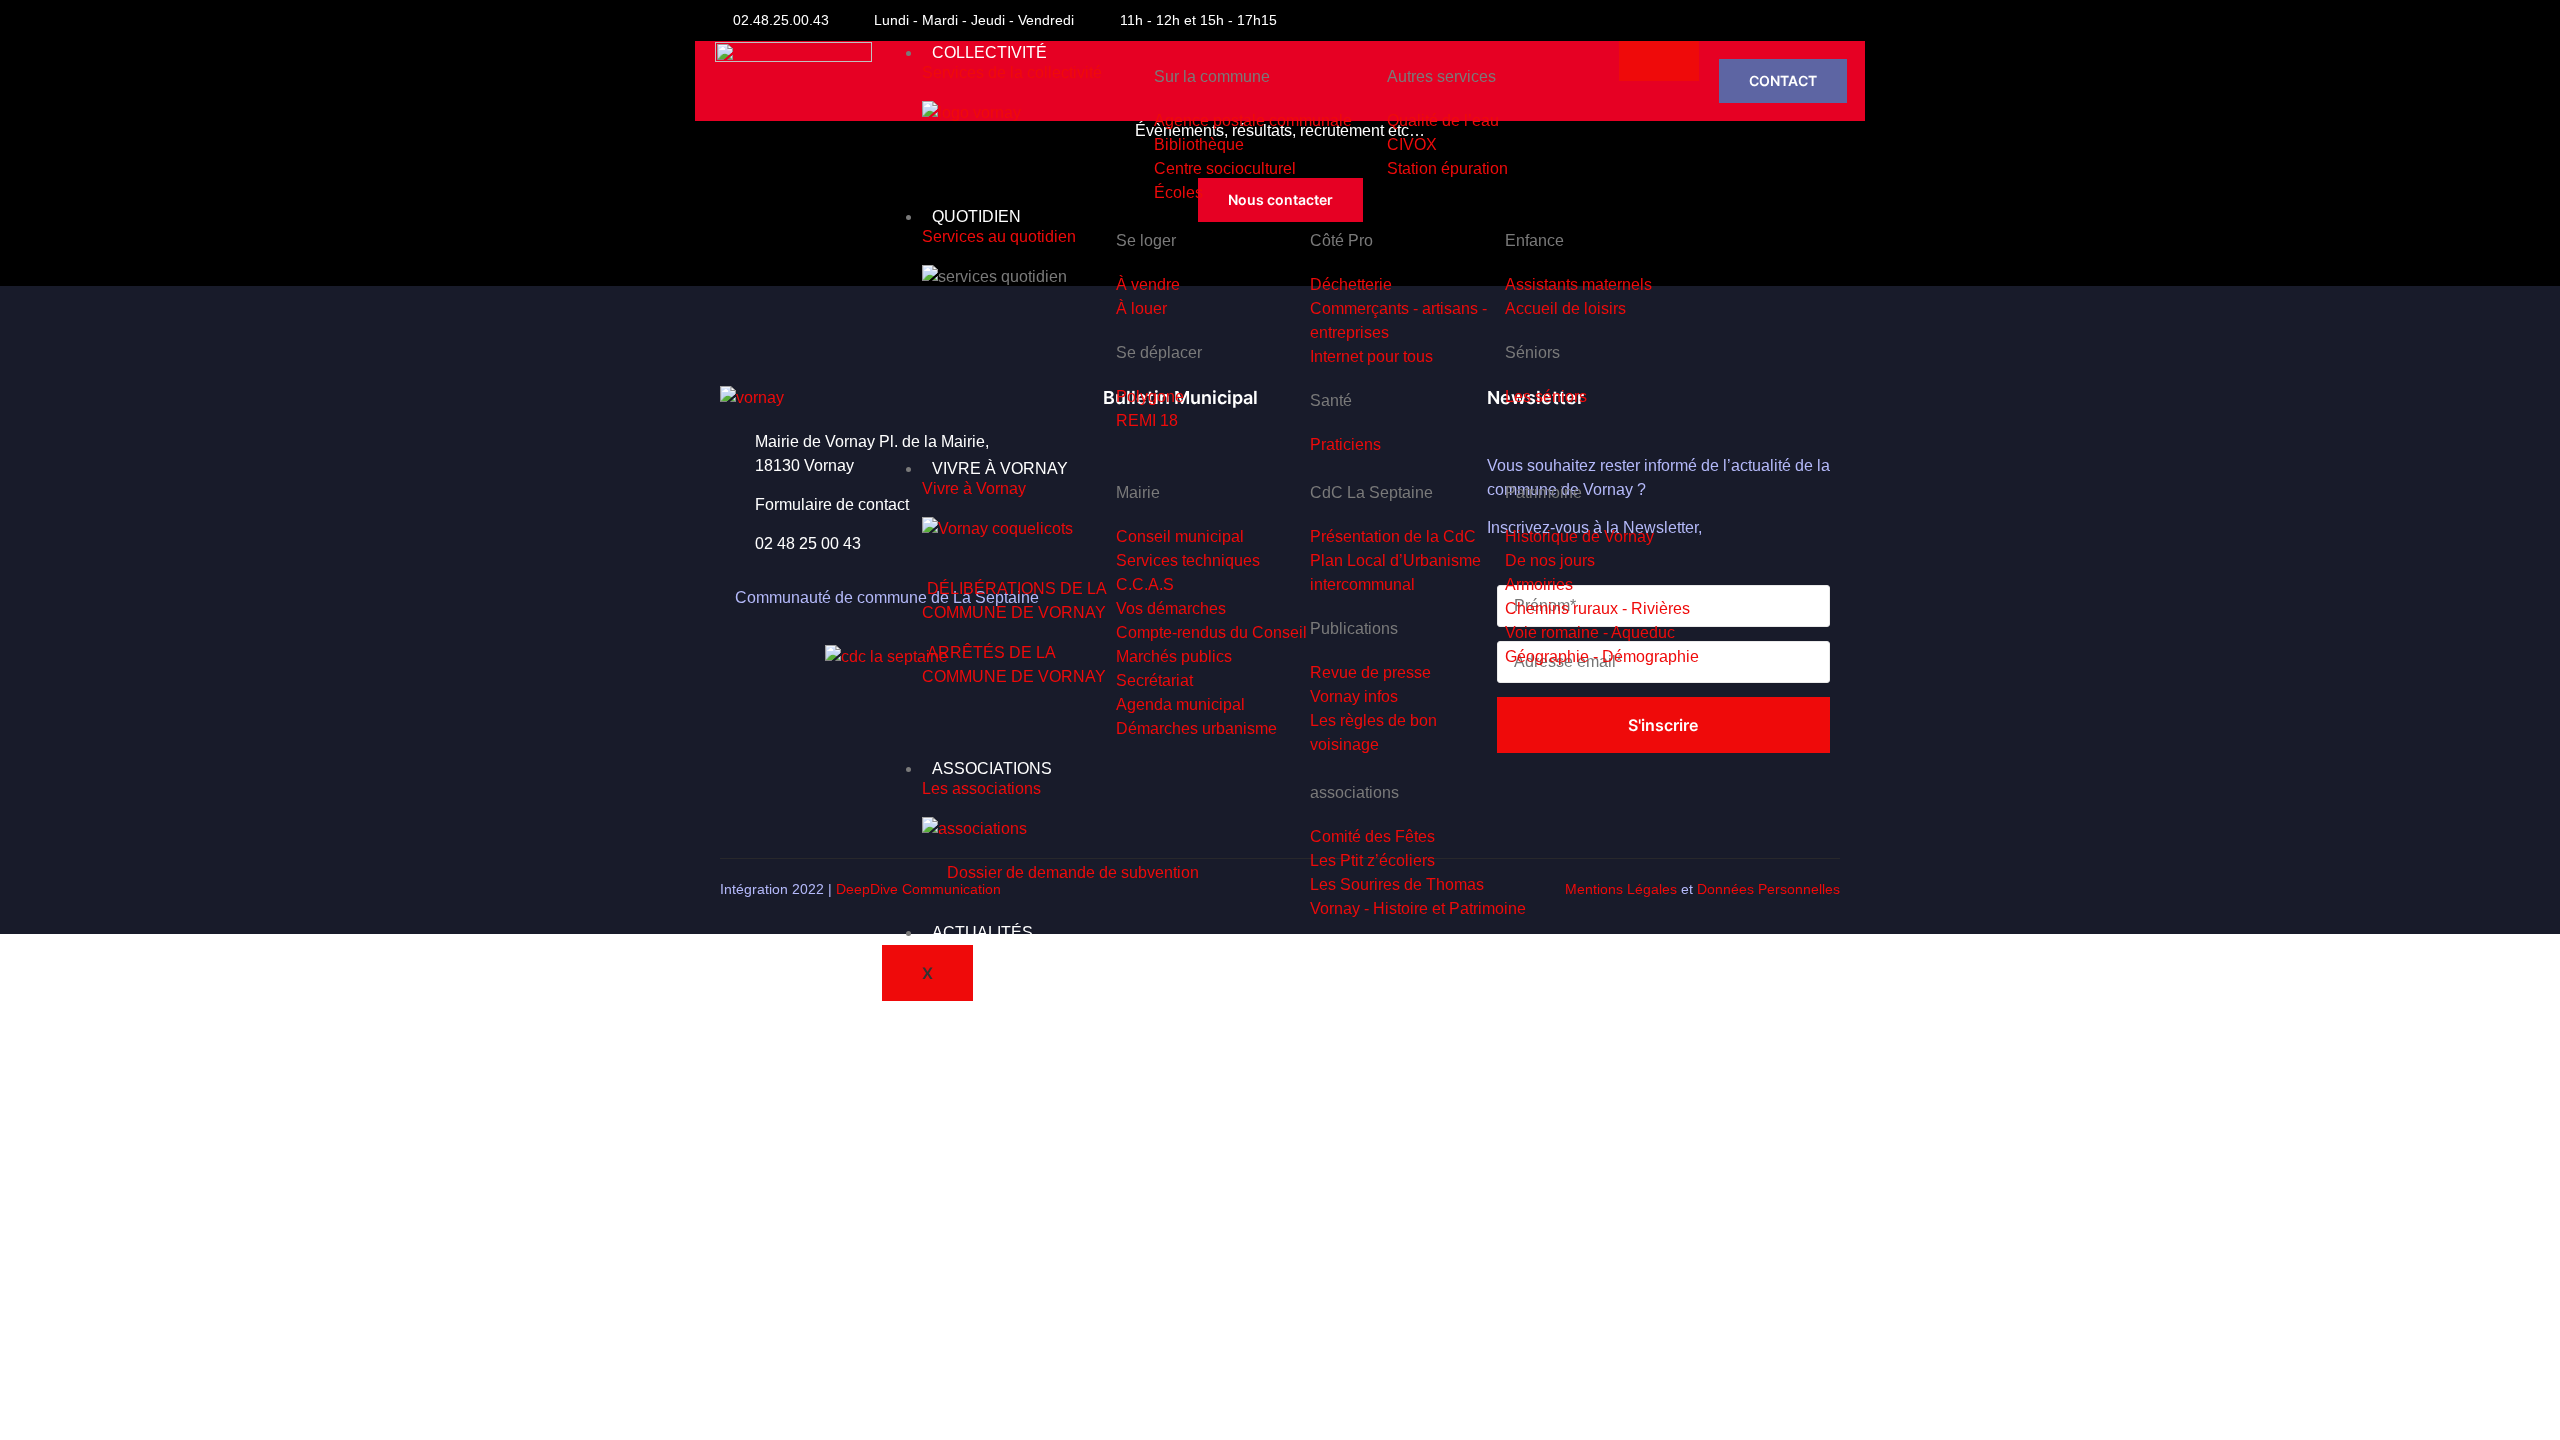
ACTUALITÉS (982, 932)
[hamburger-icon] (1659, 61)
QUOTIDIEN (976, 216)
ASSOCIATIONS (992, 768)
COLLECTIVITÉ (989, 52)
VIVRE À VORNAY (1000, 468)
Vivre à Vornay (974, 488)
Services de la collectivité (1012, 72)
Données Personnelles (1768, 889)
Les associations (981, 788)
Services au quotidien (999, 236)
